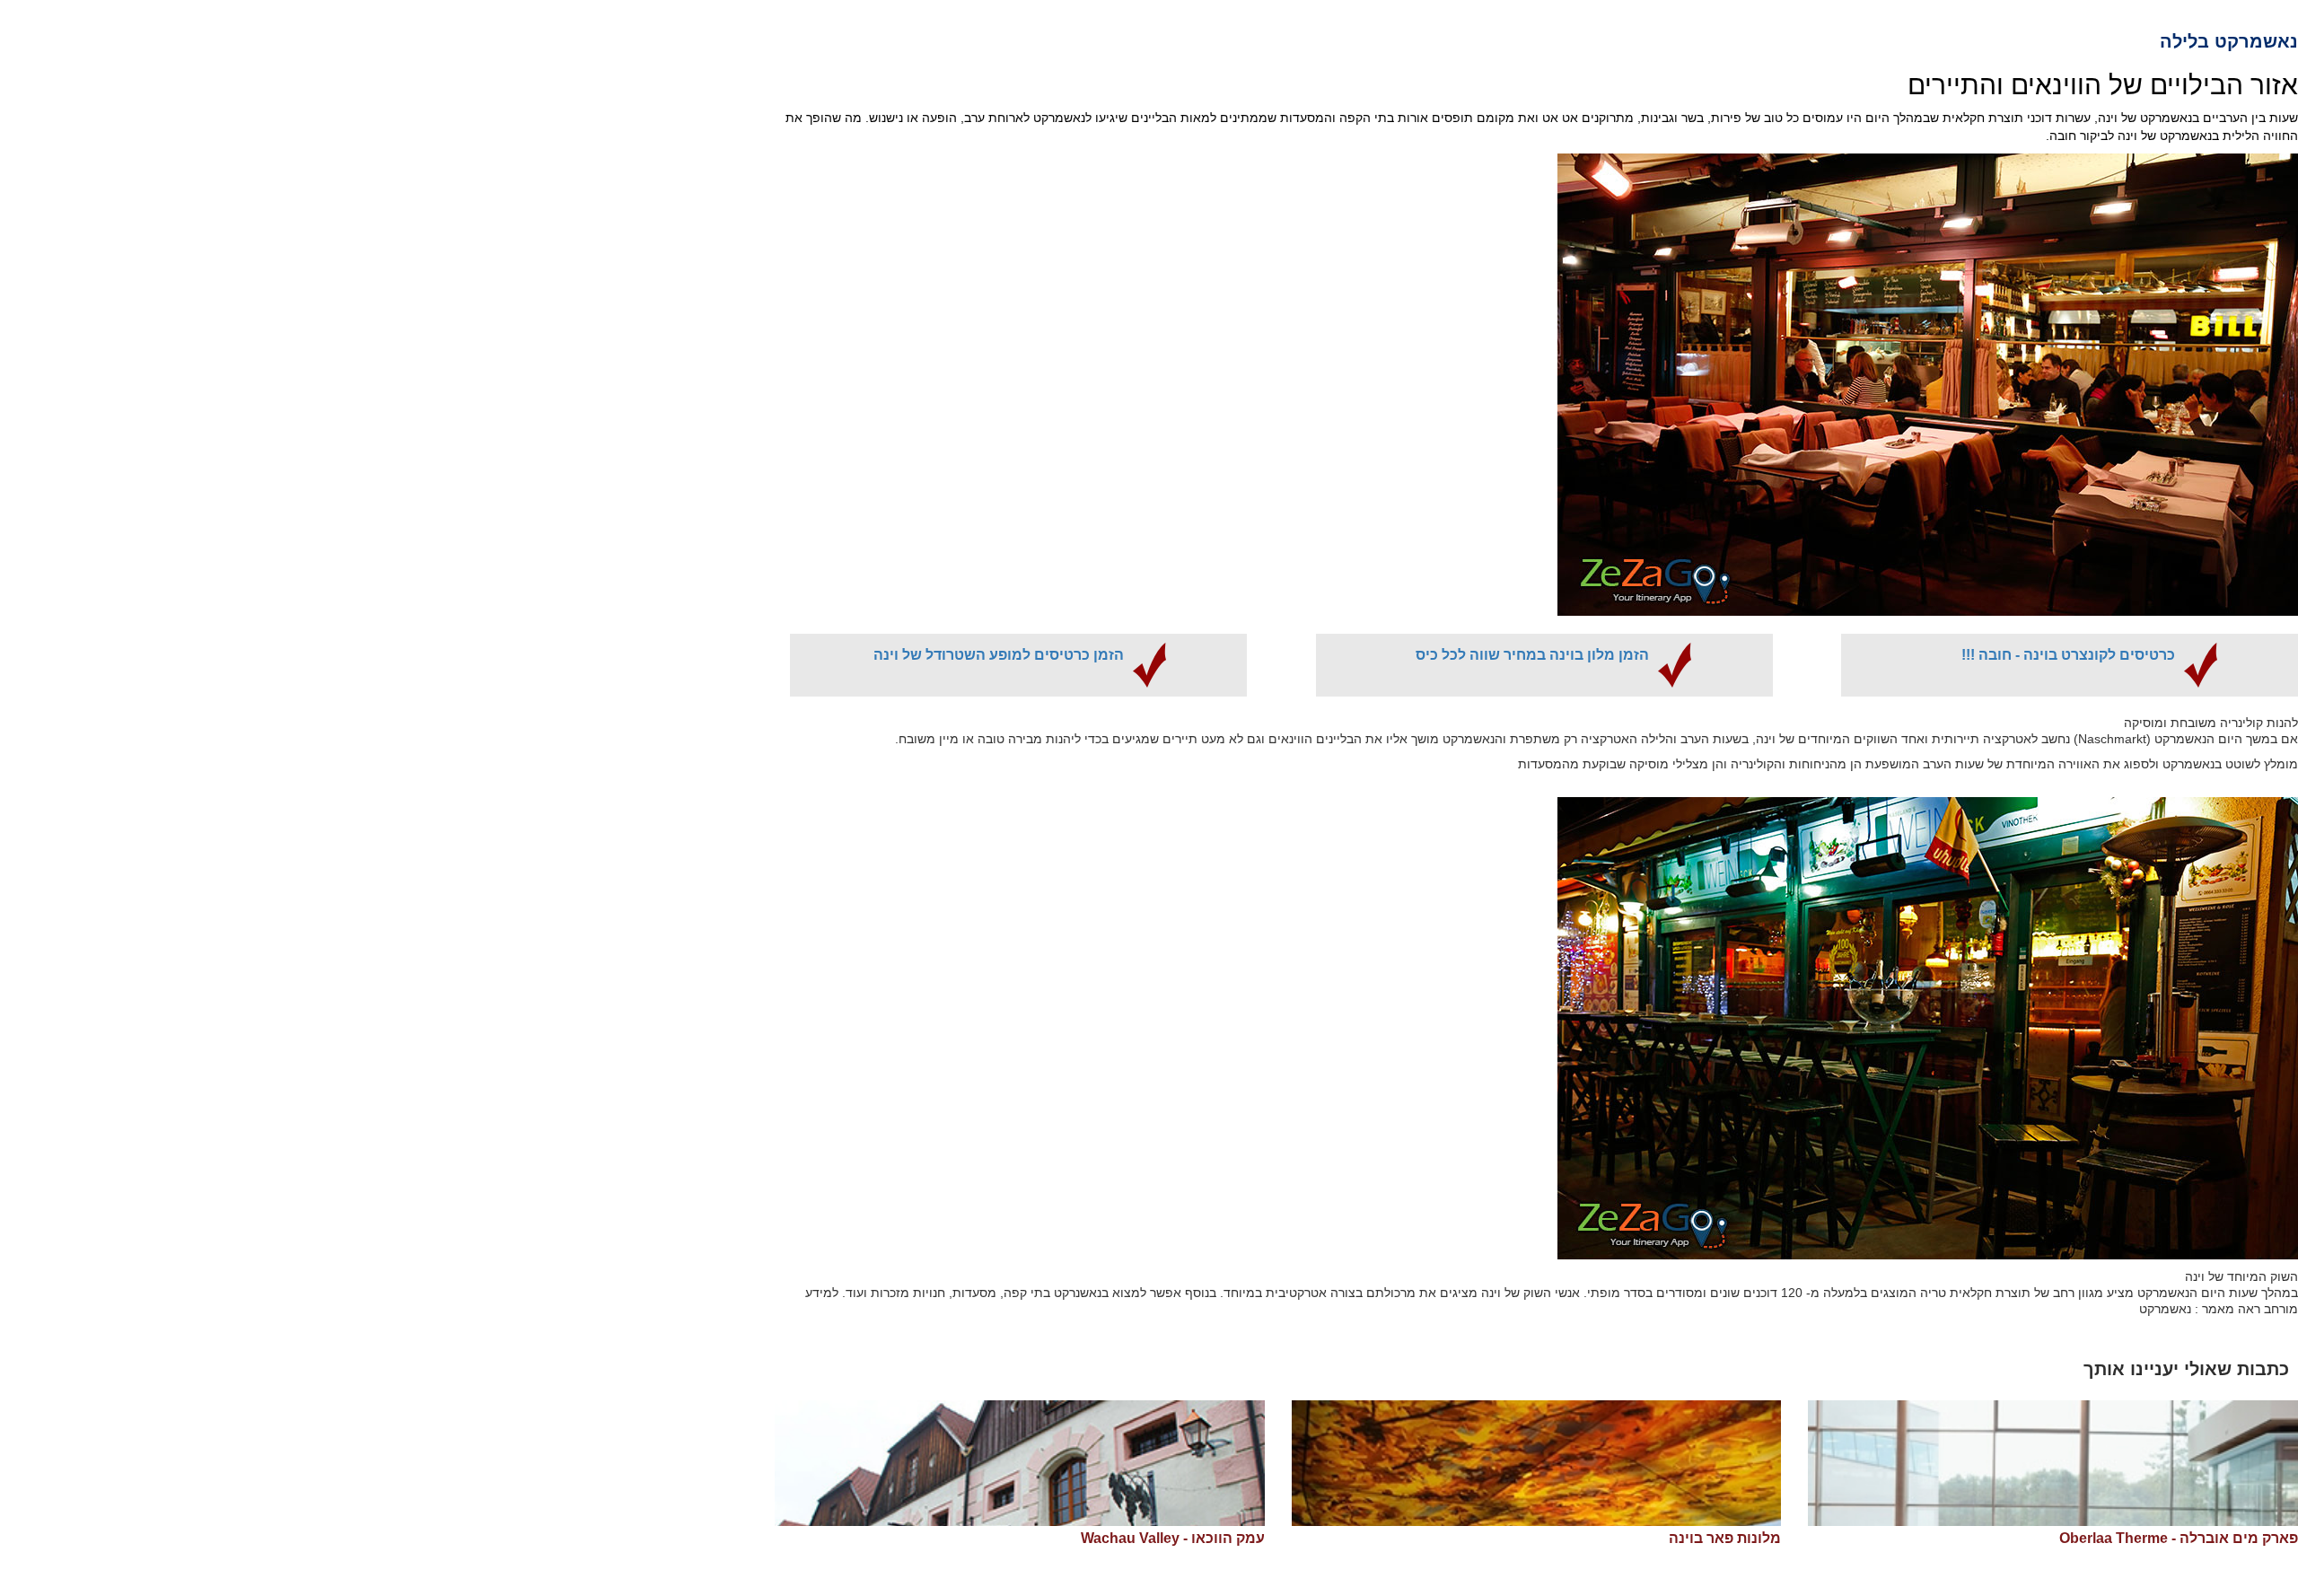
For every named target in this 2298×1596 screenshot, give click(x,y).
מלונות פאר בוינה (1725, 1538)
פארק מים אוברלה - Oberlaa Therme (2179, 1538)
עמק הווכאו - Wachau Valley (1173, 1538)
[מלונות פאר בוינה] (1537, 1463)
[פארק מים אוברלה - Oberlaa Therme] (2053, 1463)
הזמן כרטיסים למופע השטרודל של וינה (999, 655)
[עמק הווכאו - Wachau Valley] (1020, 1463)
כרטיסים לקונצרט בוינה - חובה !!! (2068, 655)
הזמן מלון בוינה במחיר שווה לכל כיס (1532, 655)
